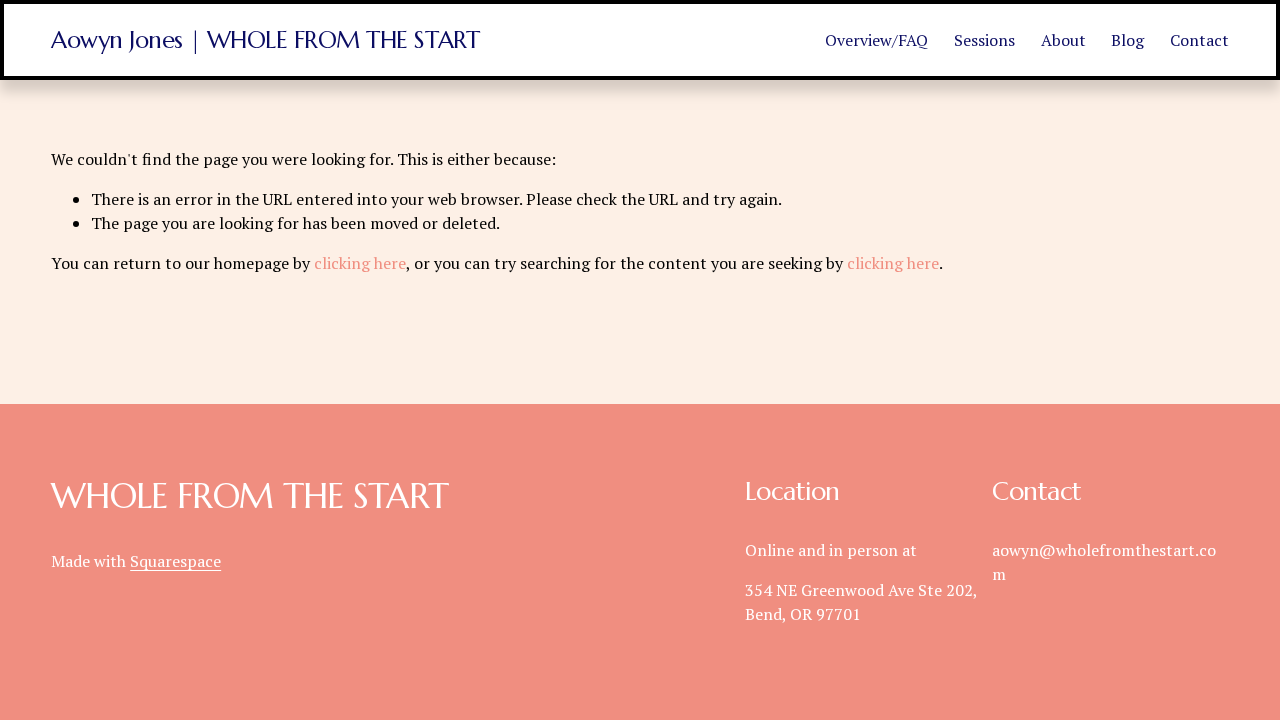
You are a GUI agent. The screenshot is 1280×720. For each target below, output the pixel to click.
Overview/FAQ (876, 40)
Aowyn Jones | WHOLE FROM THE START (265, 40)
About (1063, 40)
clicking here (360, 263)
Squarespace (175, 561)
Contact (1199, 40)
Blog (1127, 40)
